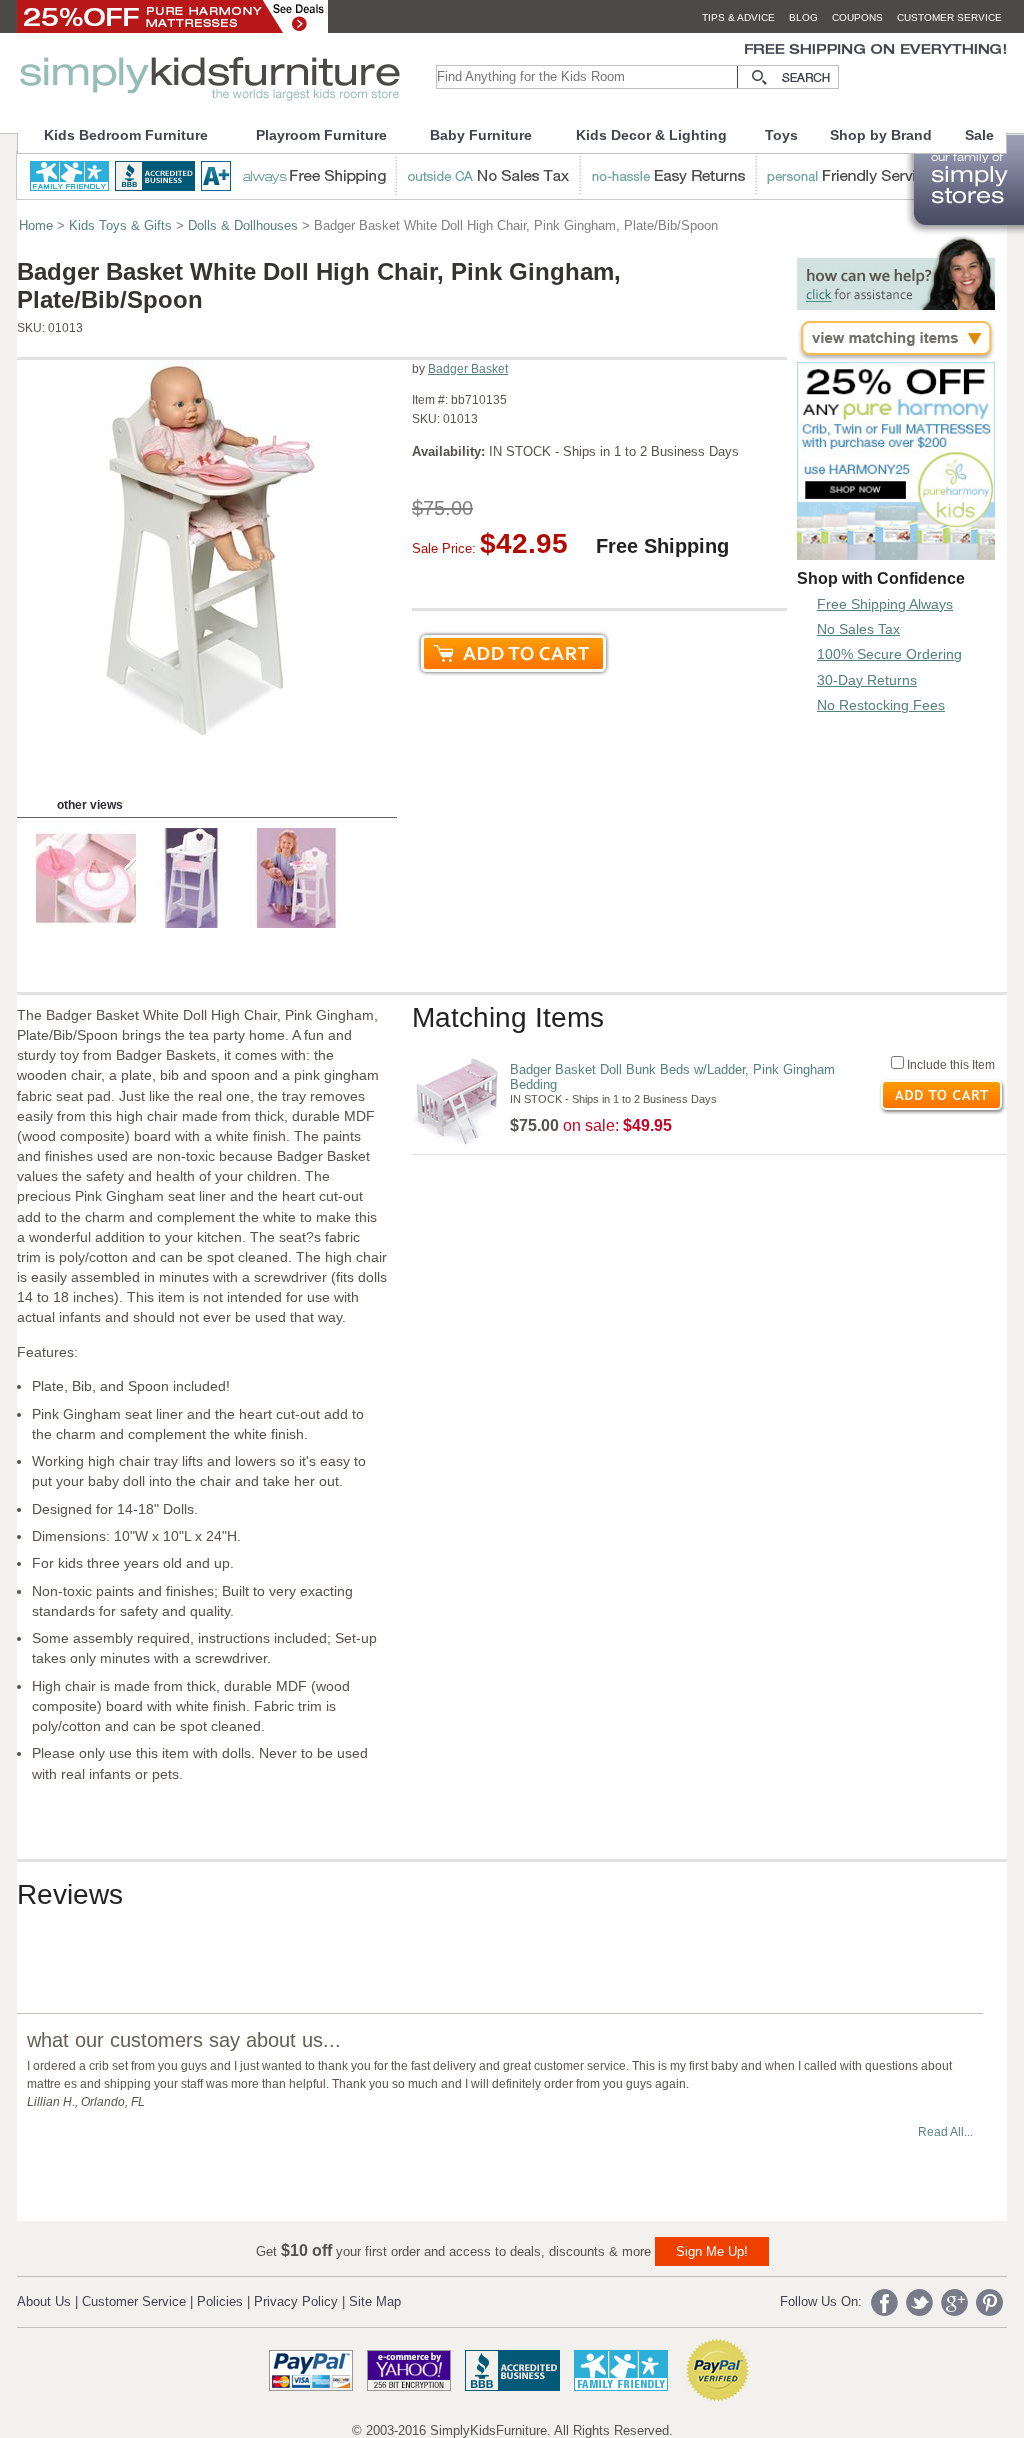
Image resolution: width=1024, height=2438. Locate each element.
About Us (44, 2301)
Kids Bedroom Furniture (126, 135)
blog (803, 17)
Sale (979, 135)
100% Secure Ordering (889, 654)
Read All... (945, 2132)
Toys (781, 135)
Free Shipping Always (885, 604)
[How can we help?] (896, 304)
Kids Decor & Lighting (651, 135)
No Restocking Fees (881, 705)
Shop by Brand (881, 135)
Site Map (375, 2301)
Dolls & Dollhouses (243, 225)
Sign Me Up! (712, 2251)
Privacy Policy (296, 2301)
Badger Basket (468, 369)
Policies (220, 2301)
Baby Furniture (481, 135)
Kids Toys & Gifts (120, 225)
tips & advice (738, 17)
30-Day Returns (867, 680)
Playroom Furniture (321, 135)
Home (36, 225)
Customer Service (134, 2301)
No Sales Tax (858, 629)
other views (90, 805)
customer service (949, 17)
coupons (857, 17)
